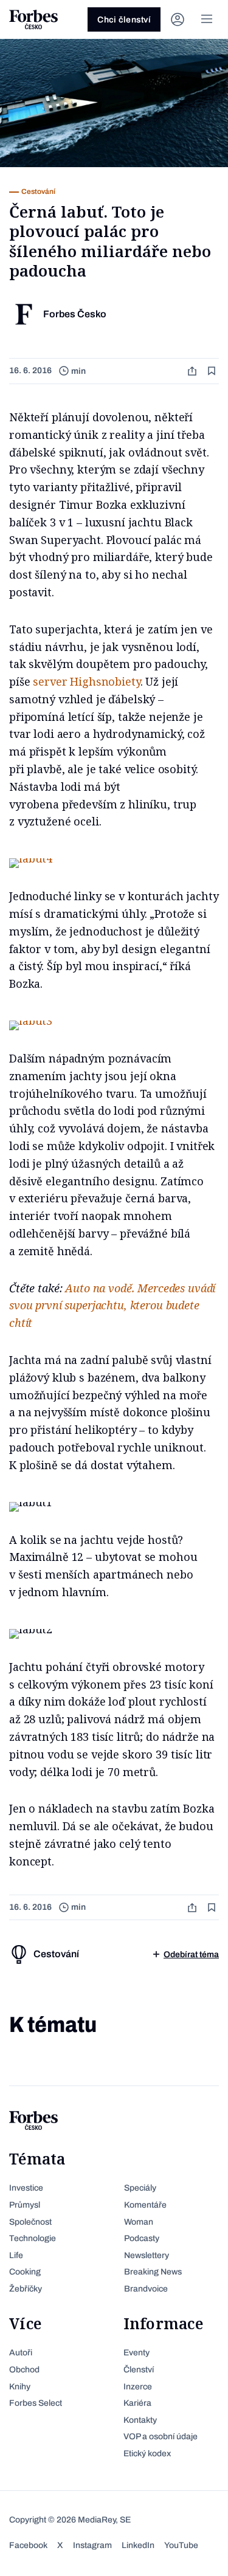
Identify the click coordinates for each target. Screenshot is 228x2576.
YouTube (181, 2545)
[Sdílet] (193, 371)
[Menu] (207, 19)
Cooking (25, 2272)
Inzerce (138, 2387)
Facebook (28, 2545)
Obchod (24, 2370)
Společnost (30, 2222)
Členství (139, 2370)
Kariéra (137, 2403)
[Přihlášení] (178, 19)
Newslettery (147, 2255)
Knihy (20, 2387)
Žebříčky (26, 2289)
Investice (26, 2188)
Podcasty (142, 2238)
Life (16, 2255)
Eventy (136, 2353)
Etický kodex (147, 2454)
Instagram (92, 2545)
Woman (139, 2222)
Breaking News (153, 2272)
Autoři (21, 2353)
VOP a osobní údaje (161, 2437)
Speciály (140, 2188)
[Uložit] (213, 371)
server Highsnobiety (86, 681)
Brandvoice (146, 2289)
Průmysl (25, 2205)
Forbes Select (36, 2403)
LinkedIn (138, 2545)
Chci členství (124, 20)
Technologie (33, 2238)
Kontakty (140, 2420)
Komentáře (145, 2205)
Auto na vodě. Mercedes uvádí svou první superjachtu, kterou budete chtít (112, 1306)
